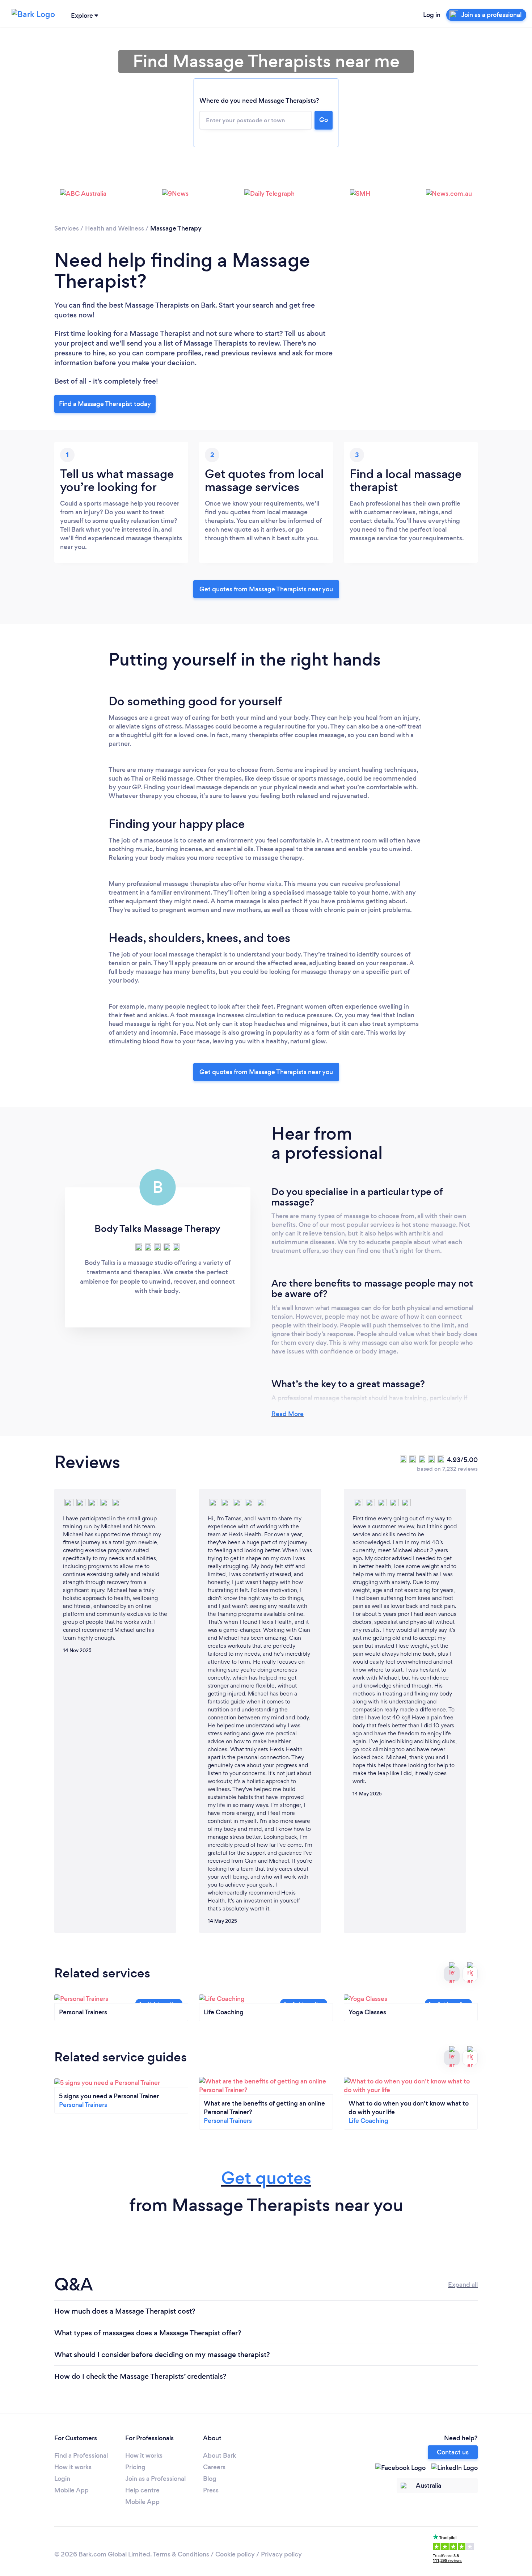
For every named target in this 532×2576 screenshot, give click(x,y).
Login (62, 2479)
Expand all (463, 2285)
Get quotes (266, 2178)
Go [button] (324, 120)
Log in (432, 15)
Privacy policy (281, 2554)
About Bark (219, 2455)
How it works (73, 2467)
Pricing (135, 2467)
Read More (288, 1414)
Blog (210, 2479)
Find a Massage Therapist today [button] (105, 404)
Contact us (453, 2452)
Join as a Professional (155, 2479)
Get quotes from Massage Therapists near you (266, 589)
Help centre (142, 2490)
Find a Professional (81, 2455)
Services (67, 228)
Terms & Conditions (181, 2554)
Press (211, 2490)
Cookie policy (235, 2554)
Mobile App (71, 2490)
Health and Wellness (115, 228)
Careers (214, 2467)
